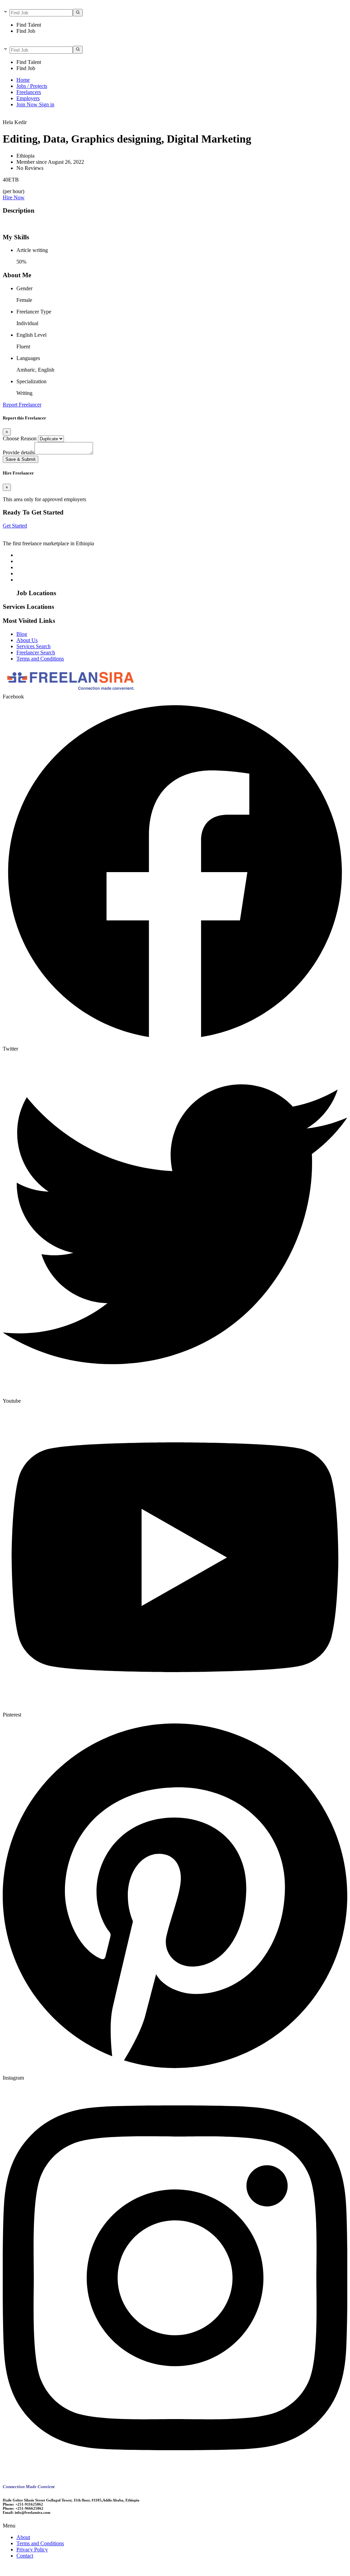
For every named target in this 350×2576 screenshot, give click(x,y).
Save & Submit (21, 459)
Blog (22, 634)
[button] (175, 2526)
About (23, 2537)
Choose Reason (20, 438)
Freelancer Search (36, 652)
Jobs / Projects (32, 86)
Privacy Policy (32, 2550)
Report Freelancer (22, 405)
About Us (27, 640)
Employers (28, 98)
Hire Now (14, 197)
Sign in (47, 104)
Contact (25, 2556)
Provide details (19, 452)
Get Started (15, 526)
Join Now (28, 104)
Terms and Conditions (40, 659)
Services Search (33, 646)
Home (23, 80)
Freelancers (29, 92)
